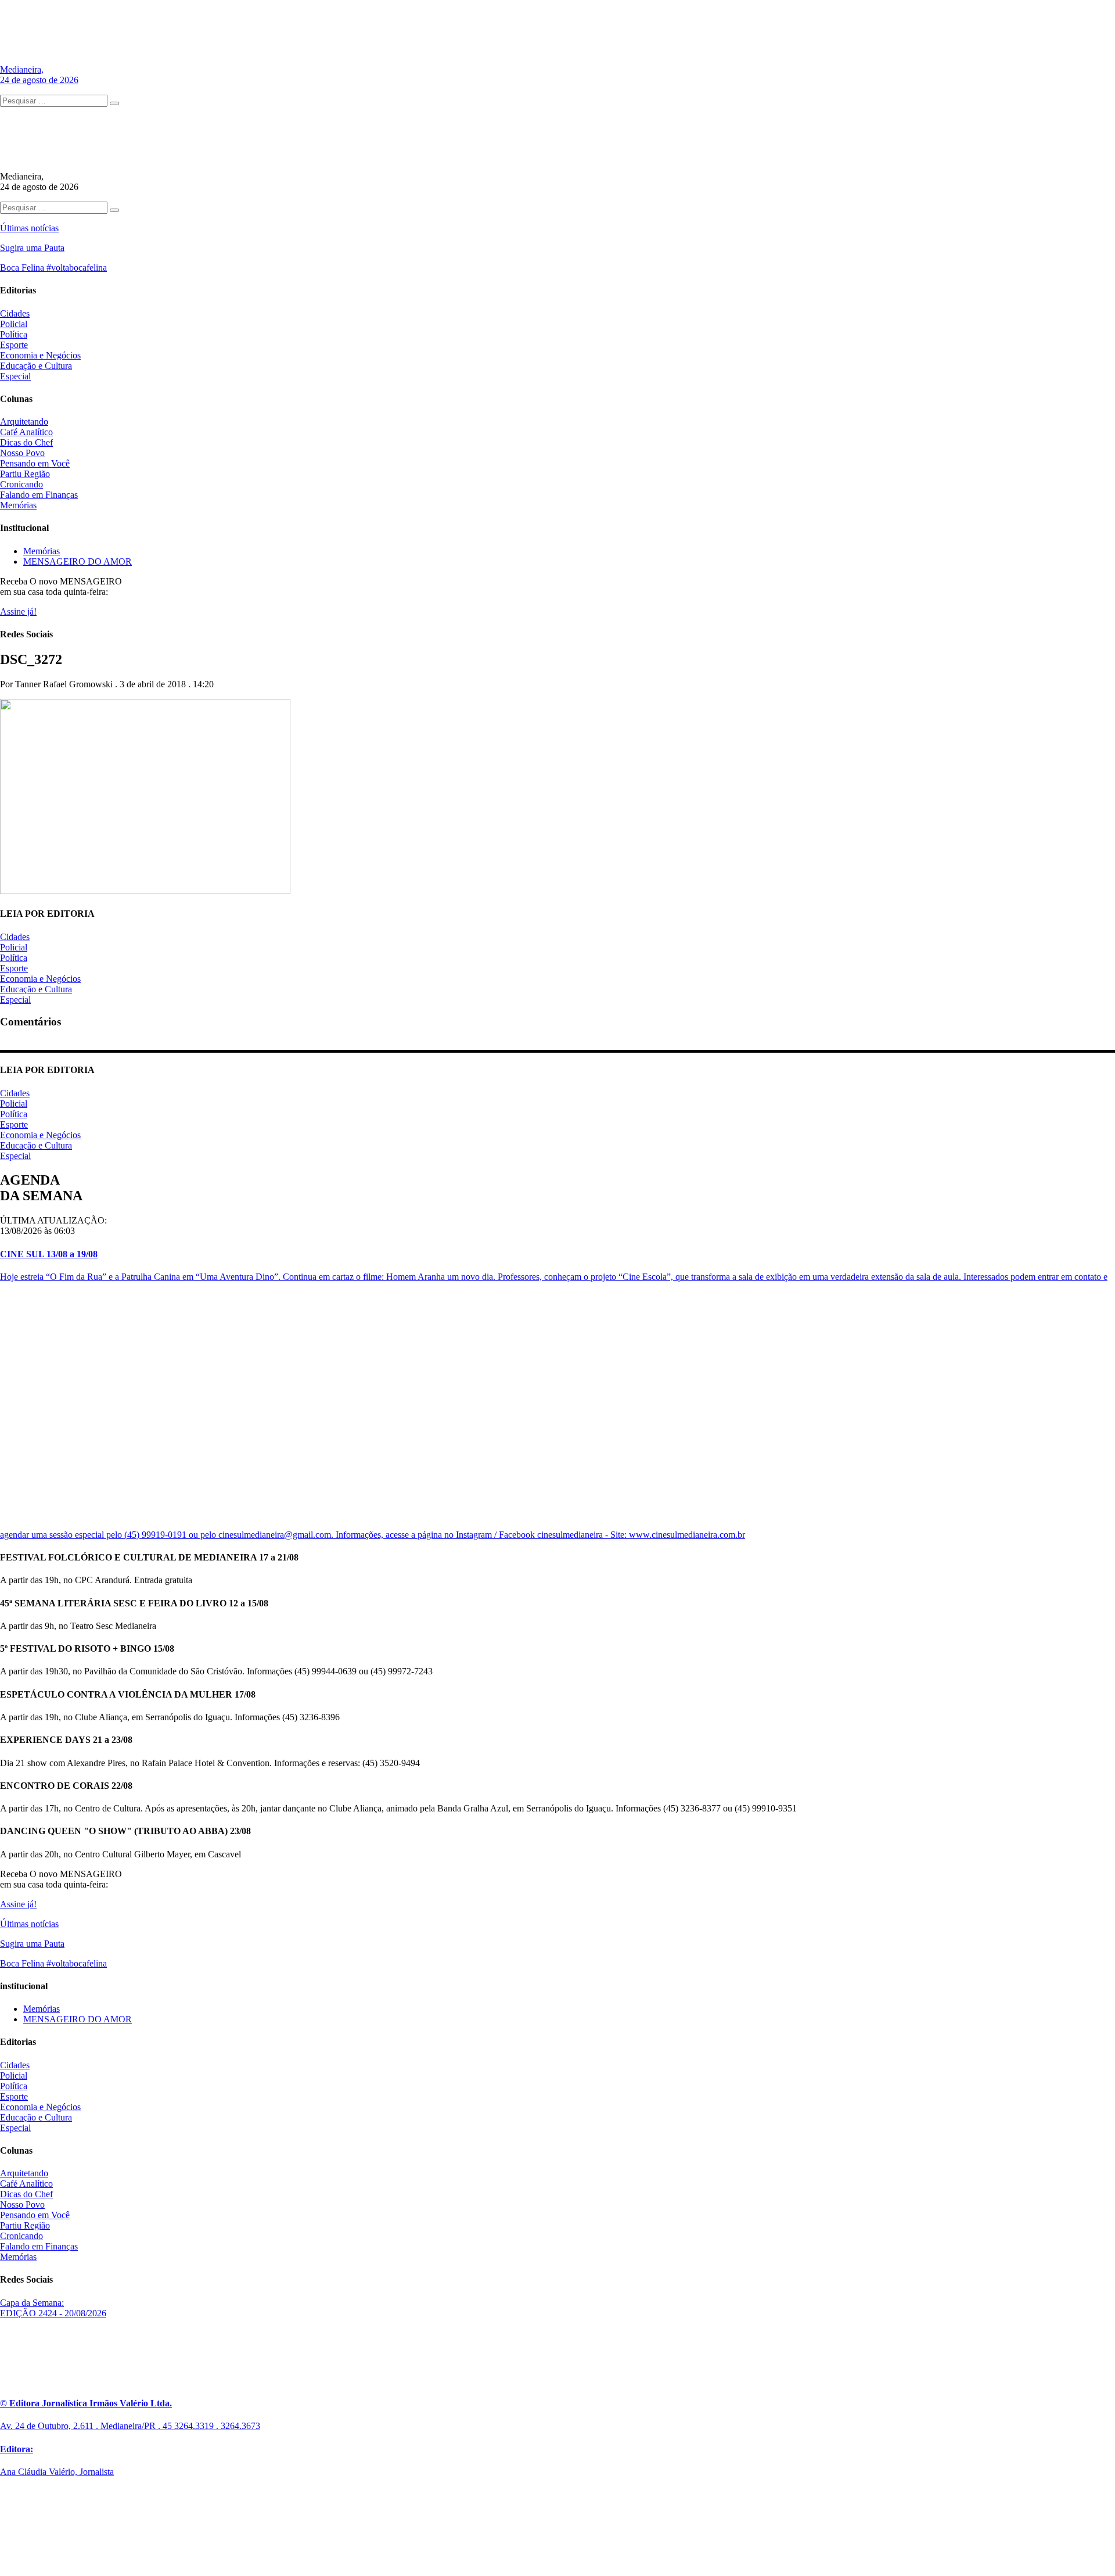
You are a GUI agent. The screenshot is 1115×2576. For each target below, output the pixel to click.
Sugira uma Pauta (32, 248)
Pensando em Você (35, 463)
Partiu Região (25, 474)
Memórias (18, 505)
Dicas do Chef (26, 442)
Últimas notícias (29, 228)
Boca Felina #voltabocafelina (53, 268)
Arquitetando (24, 421)
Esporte (14, 345)
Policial (14, 324)
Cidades (15, 313)
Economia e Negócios (40, 355)
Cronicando (21, 484)
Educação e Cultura (36, 366)
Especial (15, 376)
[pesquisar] (114, 103)
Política (14, 334)
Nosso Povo (22, 453)
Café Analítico (26, 432)
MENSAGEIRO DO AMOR (78, 562)
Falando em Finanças (39, 495)
